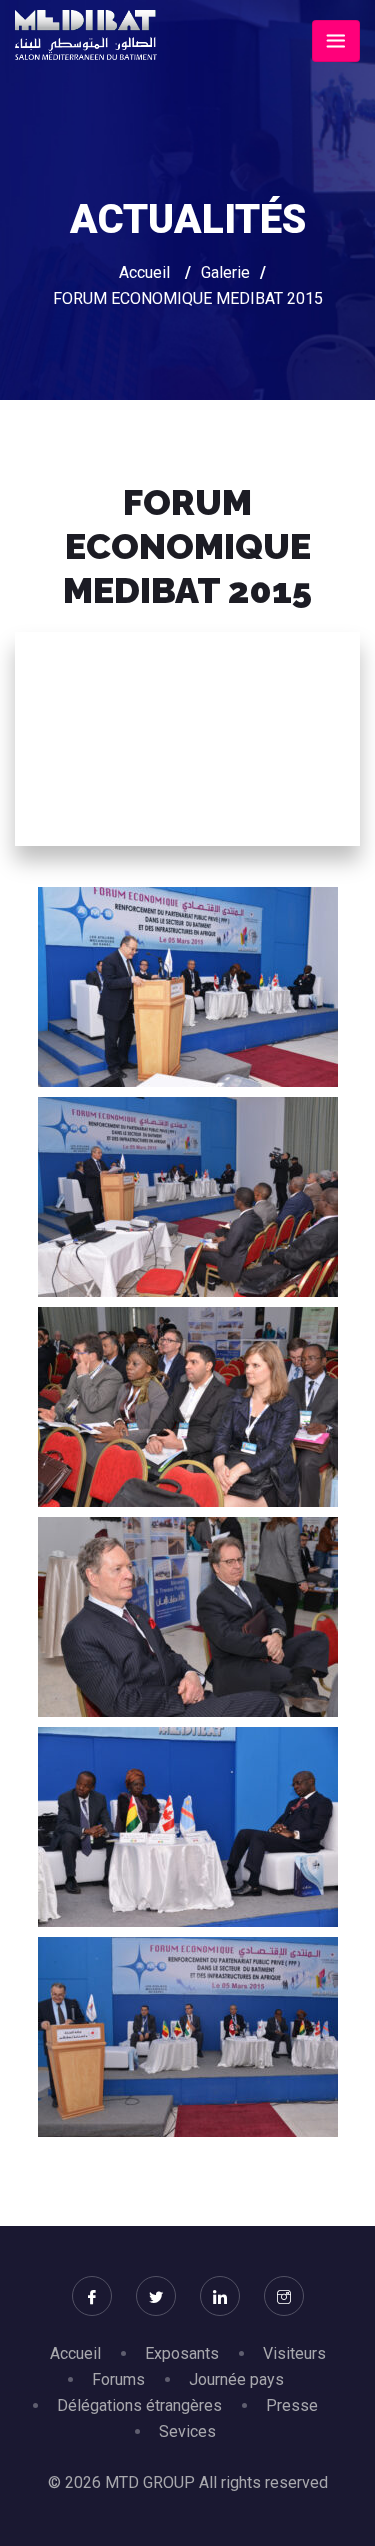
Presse (292, 2405)
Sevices (187, 2431)
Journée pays (236, 2379)
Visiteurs (294, 2353)
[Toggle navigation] (336, 41)
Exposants (182, 2353)
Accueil (144, 272)
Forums (118, 2379)
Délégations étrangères (139, 2405)
